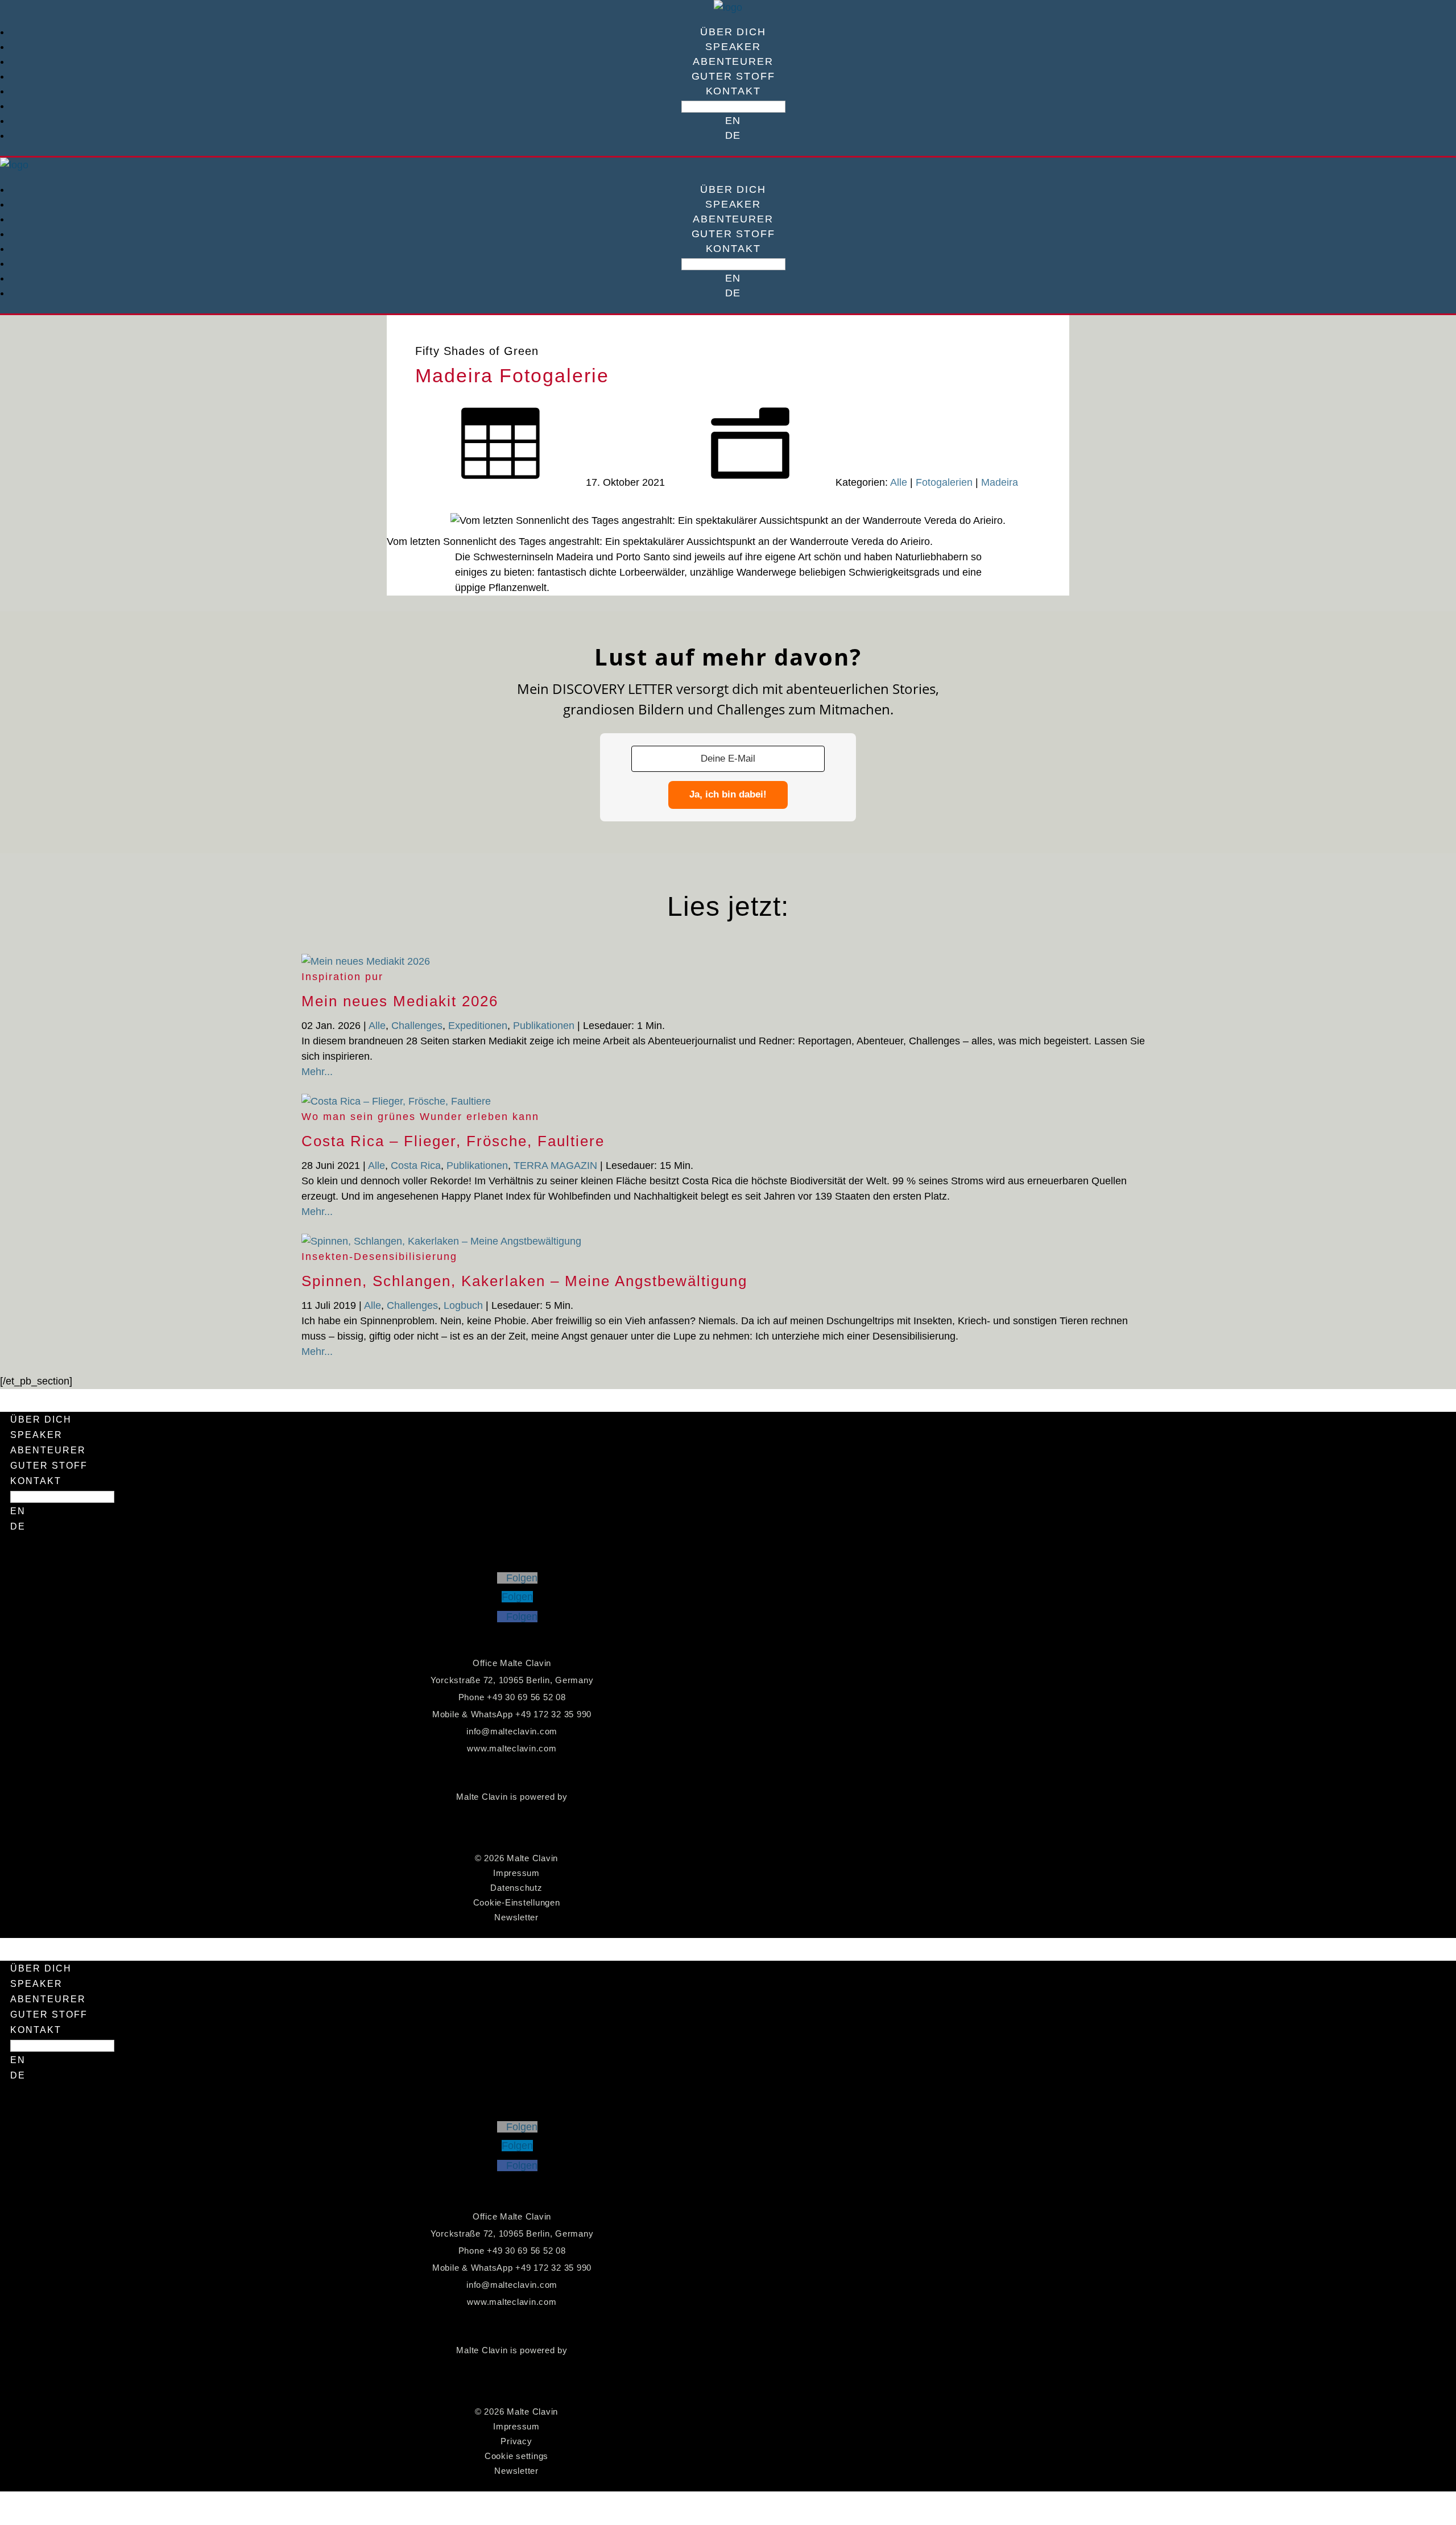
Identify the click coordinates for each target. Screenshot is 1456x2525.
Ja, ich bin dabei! (728, 794)
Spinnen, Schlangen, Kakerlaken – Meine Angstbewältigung (524, 1281)
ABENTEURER (733, 61)
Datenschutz (516, 1888)
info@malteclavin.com (512, 1731)
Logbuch (463, 1305)
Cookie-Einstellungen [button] (517, 1902)
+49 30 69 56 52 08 (526, 1697)
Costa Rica (416, 1166)
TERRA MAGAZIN (555, 1166)
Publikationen (544, 1026)
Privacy (516, 2441)
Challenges (417, 1026)
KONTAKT (733, 91)
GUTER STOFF (733, 76)
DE (733, 135)
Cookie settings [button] (516, 2456)
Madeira (1000, 482)
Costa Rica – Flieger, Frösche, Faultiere (453, 1141)
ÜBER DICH (733, 32)
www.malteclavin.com (512, 1748)
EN (733, 121)
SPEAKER (733, 47)
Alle (899, 482)
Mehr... (317, 1072)
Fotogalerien (944, 482)
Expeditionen (478, 1026)
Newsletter (516, 1917)
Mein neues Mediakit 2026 (400, 1001)
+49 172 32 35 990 (553, 1714)
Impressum (516, 1873)
